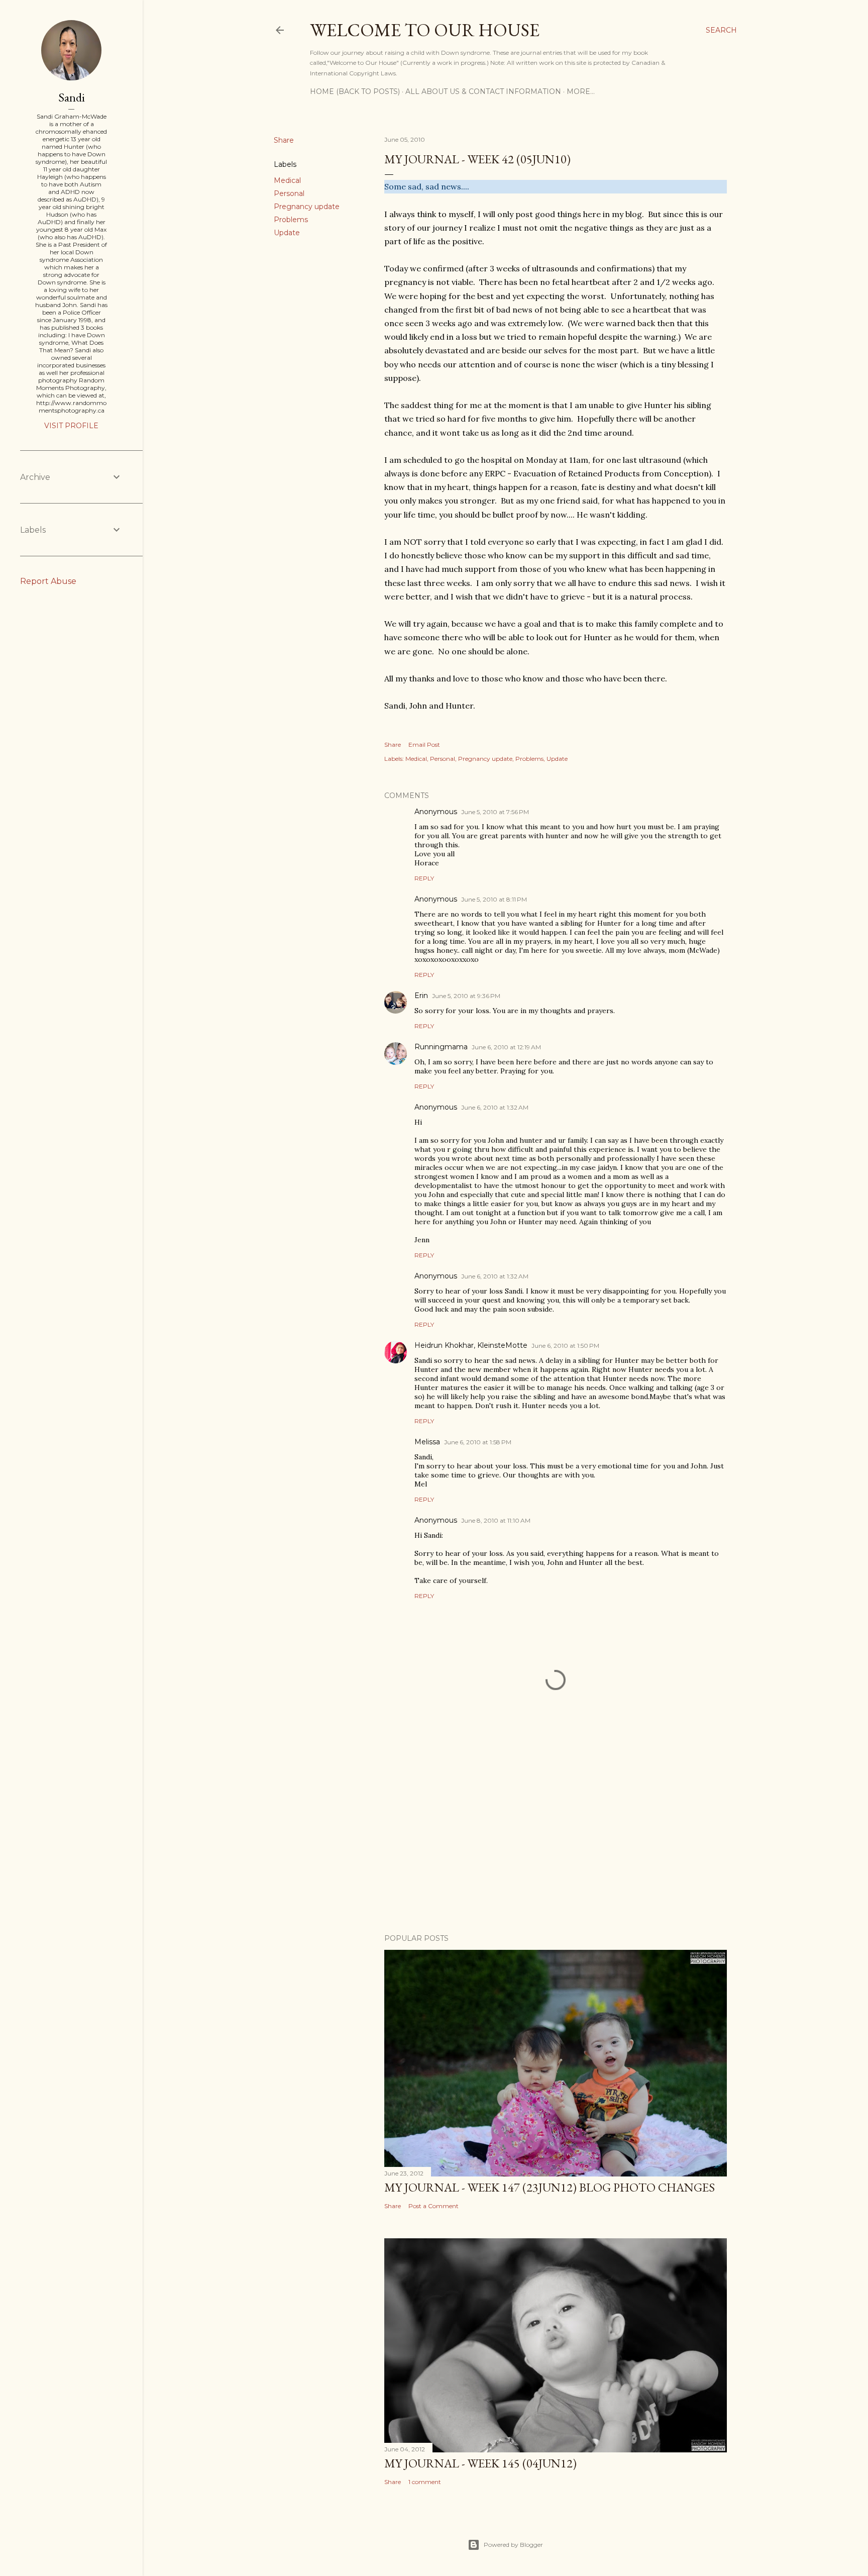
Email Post (424, 745)
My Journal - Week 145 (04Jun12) (480, 2463)
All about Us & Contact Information (483, 91)
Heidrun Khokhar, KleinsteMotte (471, 1345)
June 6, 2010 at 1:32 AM (495, 1107)
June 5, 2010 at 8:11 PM (494, 899)
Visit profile (71, 426)
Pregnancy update (307, 207)
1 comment (425, 2482)
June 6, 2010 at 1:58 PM (478, 1442)
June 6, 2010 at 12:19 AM (506, 1047)
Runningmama (441, 1047)
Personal (289, 193)
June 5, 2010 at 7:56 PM (495, 812)
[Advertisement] (556, 1838)
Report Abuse (48, 581)
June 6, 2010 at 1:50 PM (565, 1346)
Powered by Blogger (513, 2545)
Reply (424, 878)
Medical (287, 180)
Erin (421, 996)
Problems (291, 220)
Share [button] (284, 140)
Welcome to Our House (425, 30)
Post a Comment (433, 2206)
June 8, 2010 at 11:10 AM (496, 1520)
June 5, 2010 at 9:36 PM (466, 996)
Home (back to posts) (355, 91)
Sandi (72, 97)
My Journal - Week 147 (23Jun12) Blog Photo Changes (550, 2187)
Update (287, 233)
